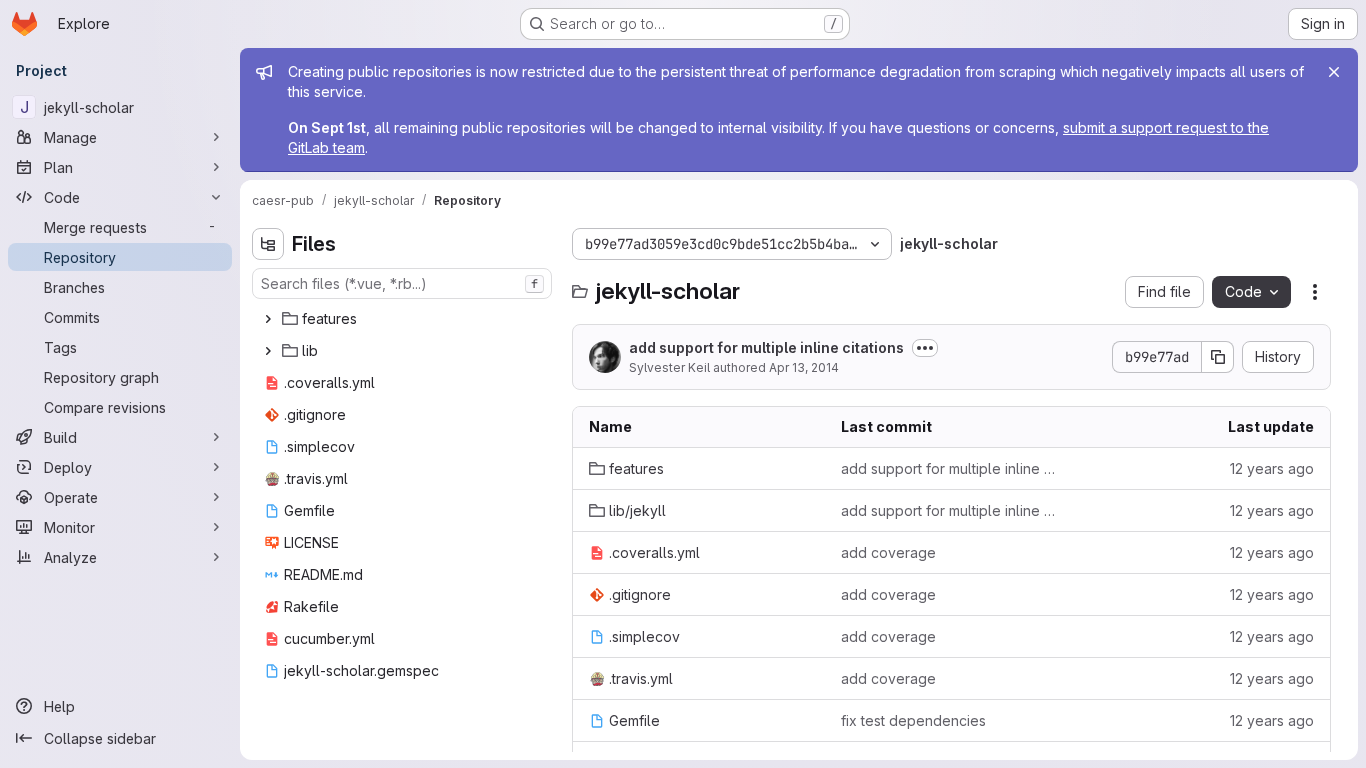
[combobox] (402, 283)
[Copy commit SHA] (1218, 357)
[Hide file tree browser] (268, 244)
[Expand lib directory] (268, 351)
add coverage (888, 552)
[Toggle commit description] (925, 348)
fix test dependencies (913, 720)
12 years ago (1272, 468)
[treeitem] (404, 319)
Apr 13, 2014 (804, 367)
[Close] (1334, 72)
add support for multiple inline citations (766, 347)
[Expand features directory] (268, 319)
